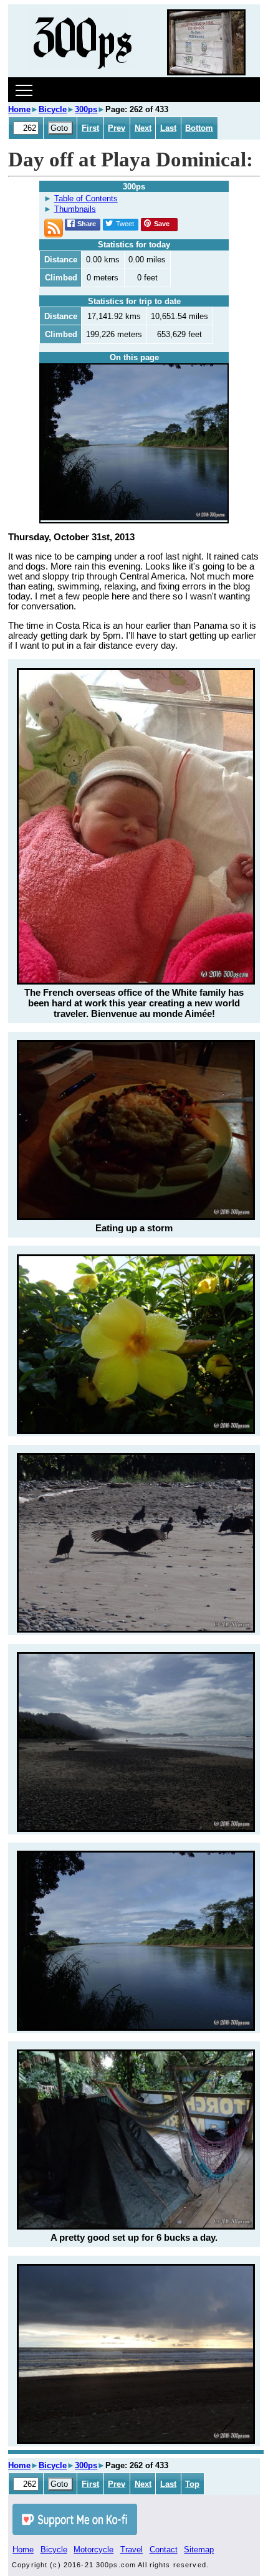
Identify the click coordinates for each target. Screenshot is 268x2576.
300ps (86, 109)
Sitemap (199, 2550)
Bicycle (53, 109)
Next (143, 128)
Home (19, 109)
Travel (132, 2550)
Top (192, 2484)
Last (168, 128)
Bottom (199, 128)
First (90, 128)
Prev (117, 128)
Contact (164, 2550)
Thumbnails (75, 209)
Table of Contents (86, 198)
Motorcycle (93, 2550)
